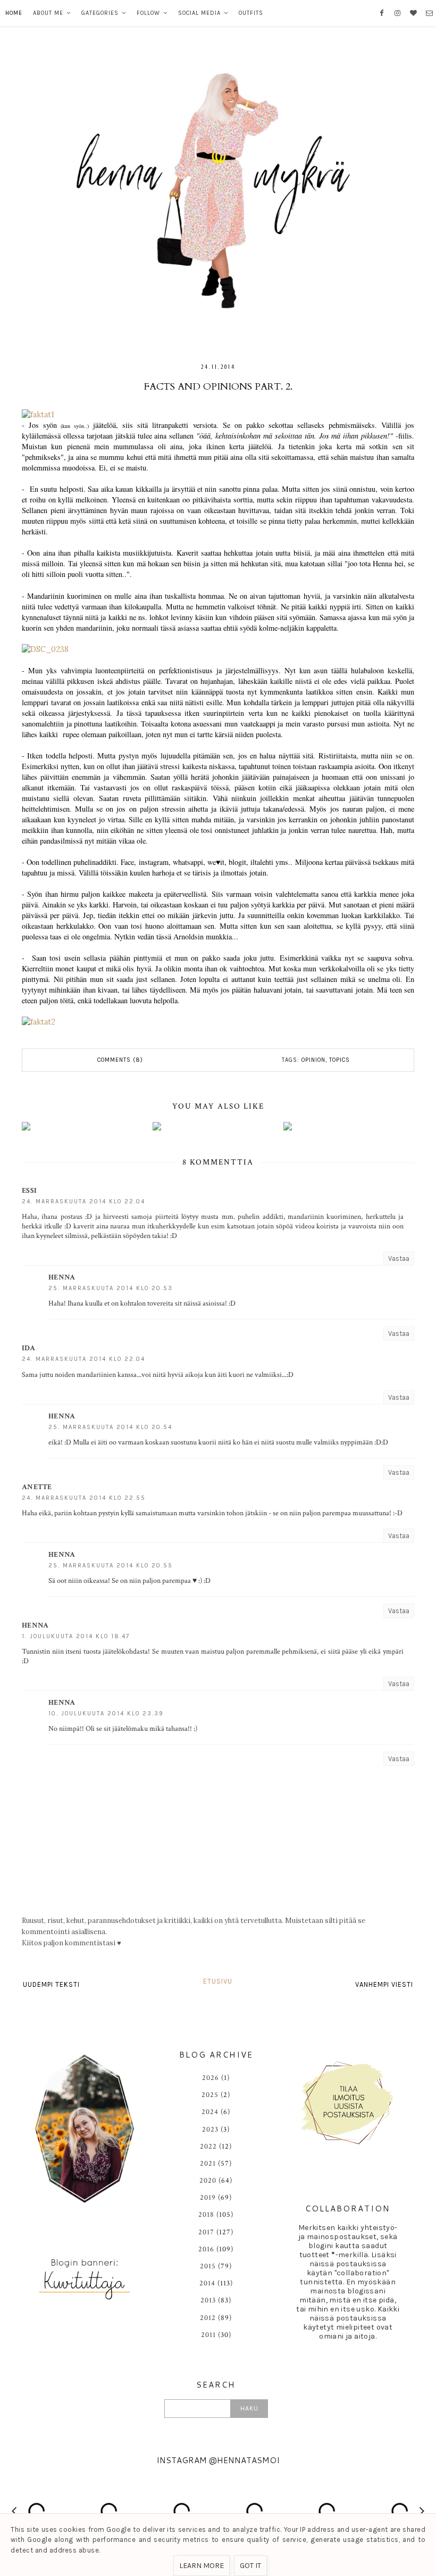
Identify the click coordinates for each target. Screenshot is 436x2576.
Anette (37, 1487)
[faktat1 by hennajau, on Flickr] (38, 415)
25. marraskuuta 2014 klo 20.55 (111, 1566)
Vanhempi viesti (384, 1984)
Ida (28, 1348)
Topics (339, 1060)
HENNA (62, 1277)
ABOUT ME (48, 13)
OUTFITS (251, 13)
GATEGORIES (100, 13)
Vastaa (399, 1258)
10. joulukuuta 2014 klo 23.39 (106, 1714)
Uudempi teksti (51, 1984)
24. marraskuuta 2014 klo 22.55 (84, 1498)
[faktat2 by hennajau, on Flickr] (39, 1022)
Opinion (313, 1060)
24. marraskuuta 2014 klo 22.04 (83, 1202)
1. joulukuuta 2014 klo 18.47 (76, 1636)
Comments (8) (120, 1060)
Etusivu (218, 1981)
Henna (35, 1625)
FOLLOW (148, 13)
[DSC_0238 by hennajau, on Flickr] (45, 649)
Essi (29, 1191)
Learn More (202, 2566)
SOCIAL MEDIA (199, 13)
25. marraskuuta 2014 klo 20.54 (110, 1427)
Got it (250, 2566)
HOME (14, 13)
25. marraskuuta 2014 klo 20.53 (111, 1288)
